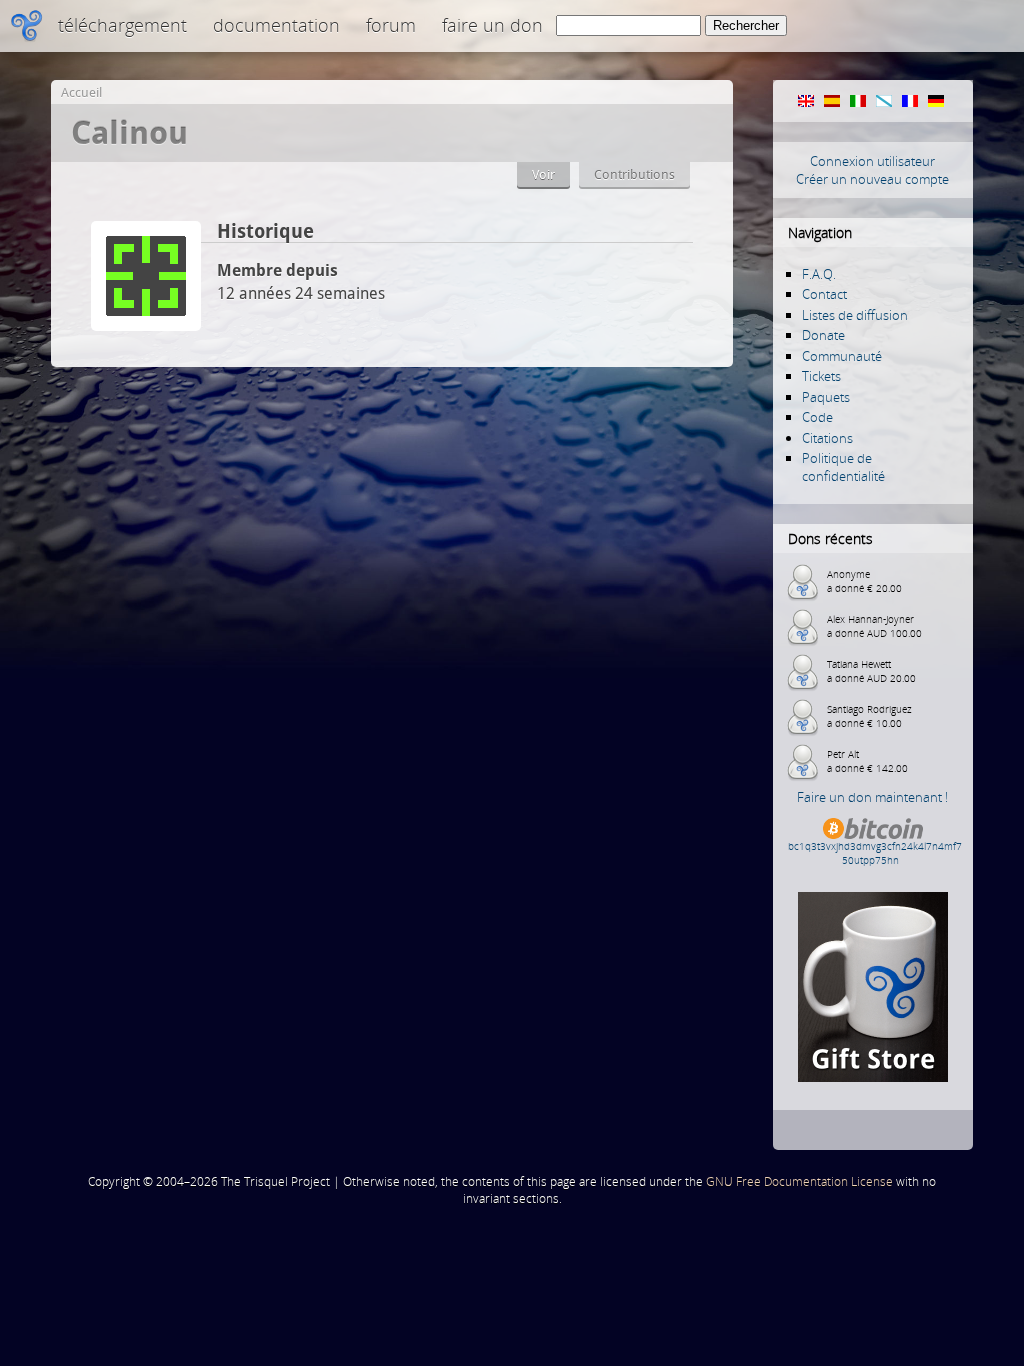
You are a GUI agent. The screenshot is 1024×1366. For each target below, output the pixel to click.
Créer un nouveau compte (872, 179)
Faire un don (492, 25)
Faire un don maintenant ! (872, 797)
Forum (391, 25)
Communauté (842, 356)
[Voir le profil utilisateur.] (146, 325)
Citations (827, 438)
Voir (543, 174)
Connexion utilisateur (872, 161)
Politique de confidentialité (843, 467)
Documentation (276, 25)
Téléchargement (122, 25)
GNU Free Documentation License (799, 1181)
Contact (824, 294)
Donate (823, 335)
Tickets (821, 376)
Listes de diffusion (855, 315)
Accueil (81, 92)
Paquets (826, 397)
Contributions (634, 174)
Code (817, 417)
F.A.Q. (819, 274)
